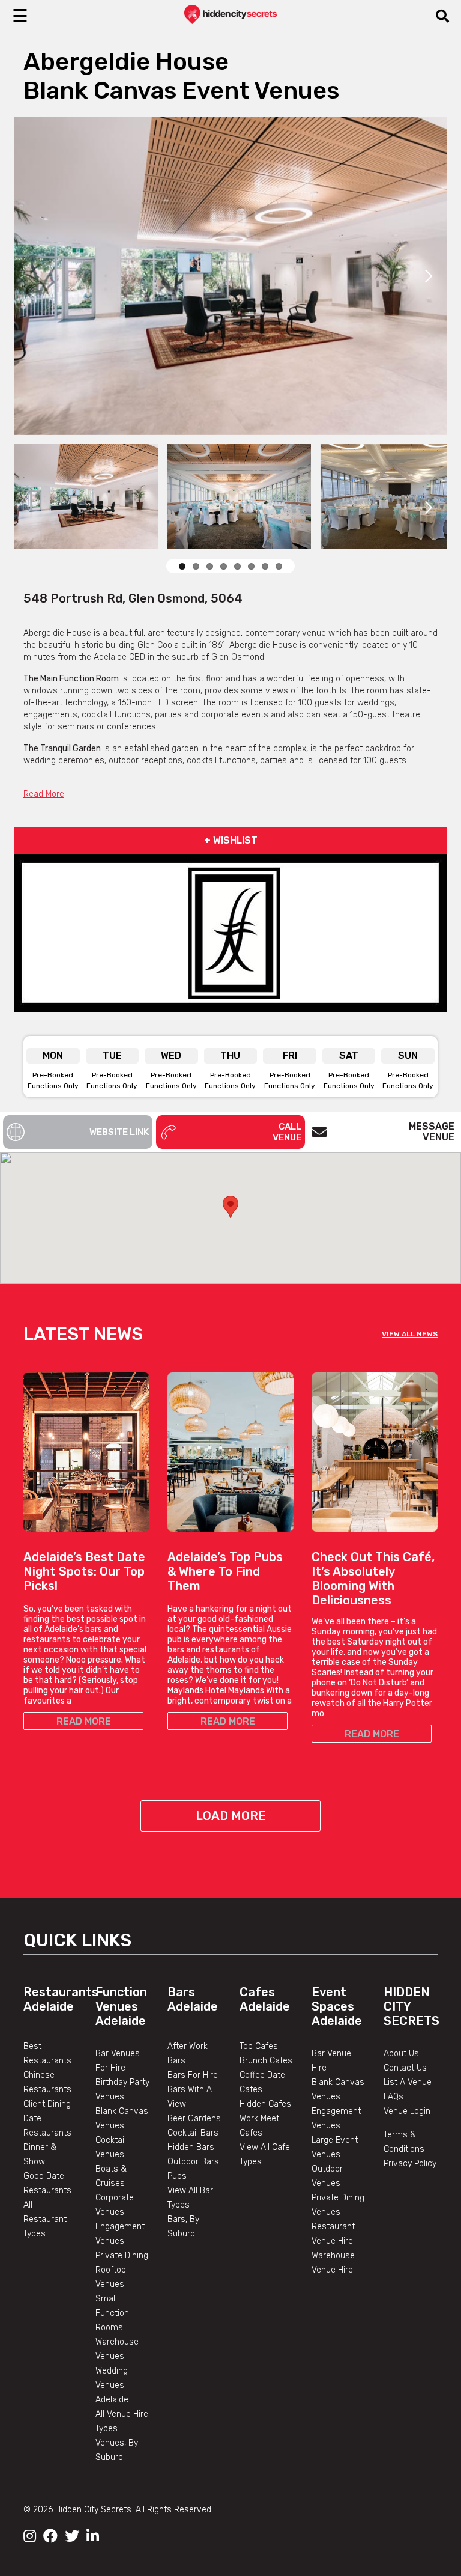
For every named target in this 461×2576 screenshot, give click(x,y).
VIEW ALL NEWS (410, 1334)
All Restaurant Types (45, 2219)
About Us (401, 2054)
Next (429, 276)
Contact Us (405, 2068)
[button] (230, 1207)
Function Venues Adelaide (121, 2006)
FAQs (393, 2097)
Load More (231, 1816)
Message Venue (432, 1132)
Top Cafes (259, 2046)
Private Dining (122, 2255)
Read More (44, 794)
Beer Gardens (194, 2118)
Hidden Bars (191, 2147)
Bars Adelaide (193, 1999)
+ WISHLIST (231, 840)
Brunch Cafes (266, 2061)
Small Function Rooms (112, 2313)
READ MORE (84, 1721)
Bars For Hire (193, 2075)
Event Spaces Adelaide (337, 2006)
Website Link (119, 1132)
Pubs (177, 2176)
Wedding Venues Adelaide (112, 2385)
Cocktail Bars (193, 2133)
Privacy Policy (410, 2163)
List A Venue (408, 2082)
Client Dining (47, 2104)
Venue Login (407, 2111)
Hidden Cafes (265, 2104)
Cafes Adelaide (265, 1999)
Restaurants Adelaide (61, 1999)
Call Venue (287, 1132)
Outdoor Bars (193, 2162)
